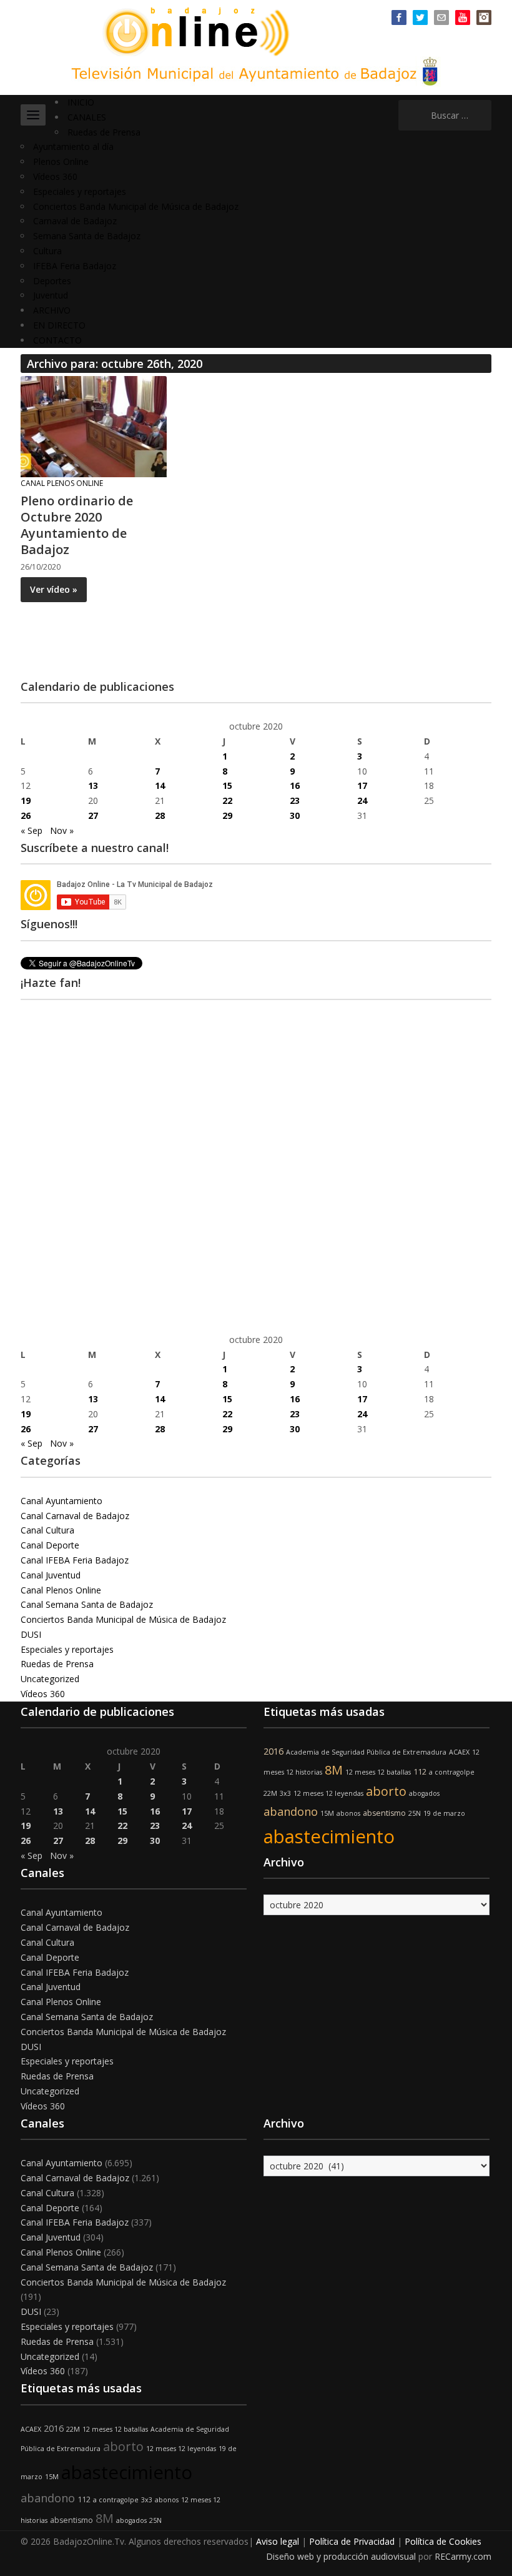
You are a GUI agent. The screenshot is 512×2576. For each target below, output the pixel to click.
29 (227, 815)
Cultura (47, 251)
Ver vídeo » (54, 589)
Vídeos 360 (55, 176)
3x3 (285, 1793)
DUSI (31, 1634)
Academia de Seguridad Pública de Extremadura (366, 1752)
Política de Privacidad (352, 2541)
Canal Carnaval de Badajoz (75, 1516)
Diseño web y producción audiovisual (341, 2556)
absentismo (384, 1813)
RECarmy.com (463, 2556)
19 (26, 800)
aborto (386, 1791)
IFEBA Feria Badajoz (75, 266)
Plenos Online (61, 161)
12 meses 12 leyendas (328, 1793)
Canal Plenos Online (62, 483)
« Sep (32, 830)
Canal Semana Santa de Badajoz (87, 1604)
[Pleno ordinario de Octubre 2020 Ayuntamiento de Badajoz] (94, 426)
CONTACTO (57, 340)
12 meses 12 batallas (378, 1772)
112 (420, 1772)
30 (295, 815)
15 (227, 785)
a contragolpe (452, 1772)
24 (362, 800)
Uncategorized (50, 1679)
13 (93, 785)
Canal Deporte (50, 1545)
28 (160, 815)
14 (160, 785)
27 (93, 815)
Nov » (62, 830)
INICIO (81, 102)
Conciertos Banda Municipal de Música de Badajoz (136, 206)
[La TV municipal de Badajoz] (203, 30)
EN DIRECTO (59, 325)
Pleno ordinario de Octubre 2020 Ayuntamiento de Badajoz (77, 525)
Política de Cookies (443, 2541)
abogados (424, 1793)
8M (334, 1770)
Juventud (51, 295)
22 (227, 800)
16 (295, 785)
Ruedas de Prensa (104, 132)
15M (327, 1813)
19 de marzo (444, 1813)
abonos (348, 1813)
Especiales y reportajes (80, 191)
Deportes (52, 281)
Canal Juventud (51, 1575)
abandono (291, 1811)
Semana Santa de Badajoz (87, 236)
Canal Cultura (47, 1530)
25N (415, 1813)
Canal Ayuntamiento (62, 1501)
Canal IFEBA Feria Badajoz (75, 1560)
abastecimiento (329, 1836)
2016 (273, 1751)
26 (26, 815)
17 (362, 785)
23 (295, 800)
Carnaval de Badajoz (75, 221)
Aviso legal (278, 2541)
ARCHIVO (52, 310)
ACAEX (459, 1752)
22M (270, 1793)
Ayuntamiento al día (73, 146)
